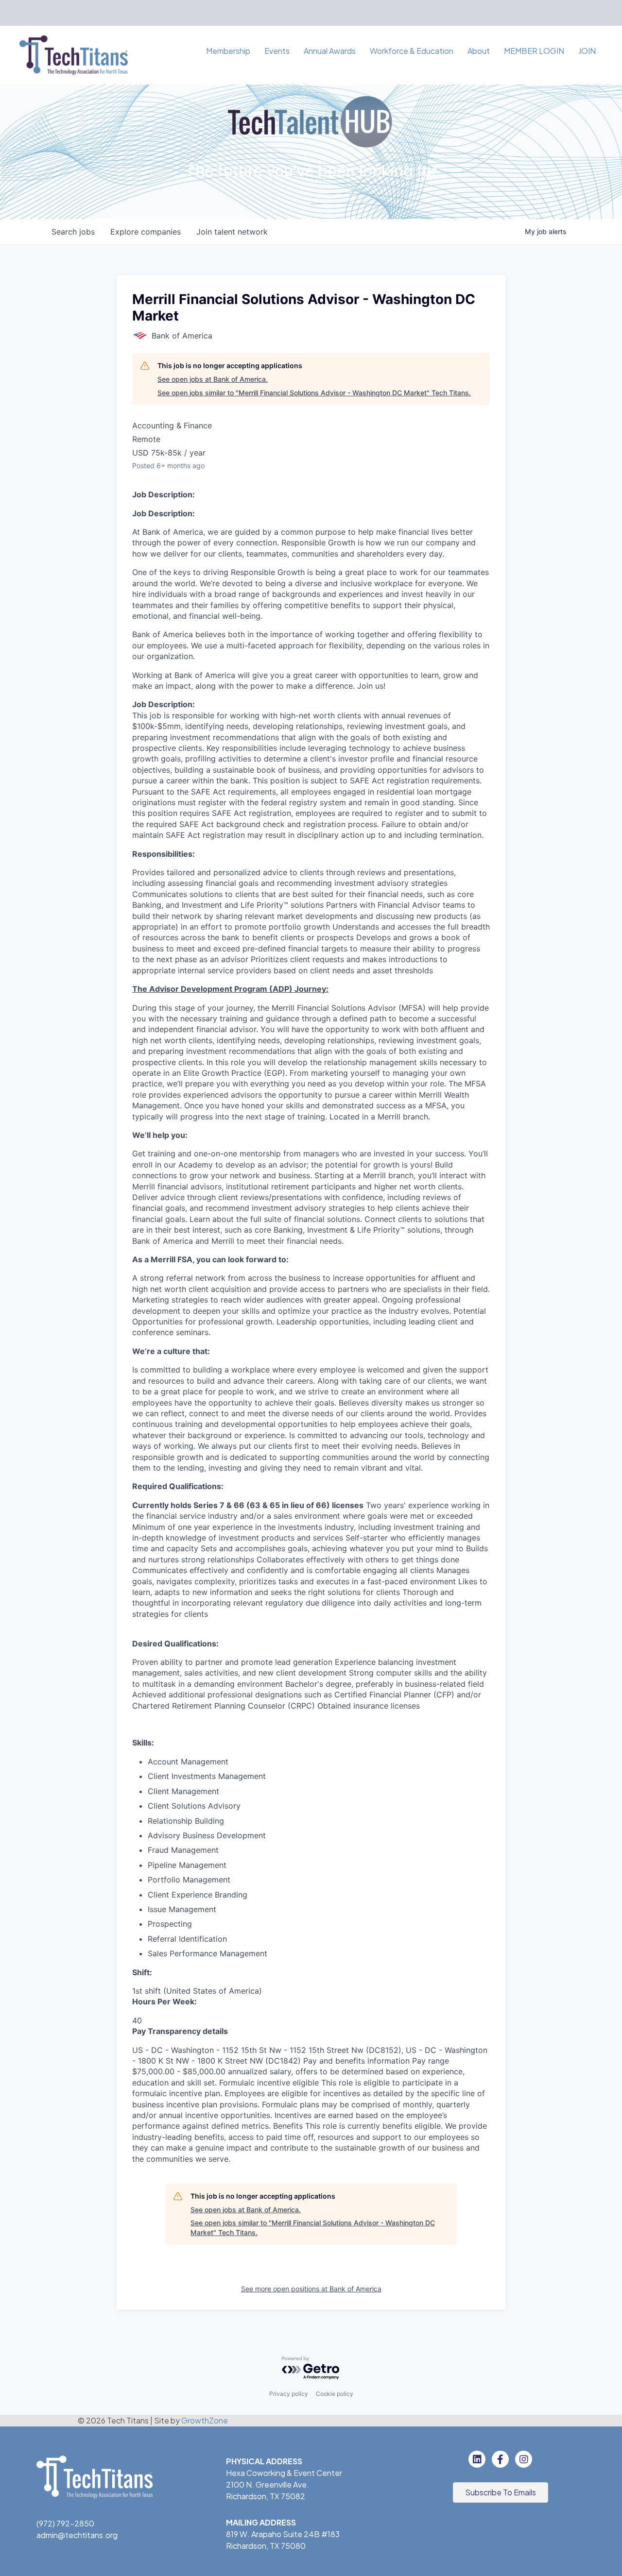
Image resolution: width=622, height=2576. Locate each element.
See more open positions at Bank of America (311, 2289)
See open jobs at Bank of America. (213, 379)
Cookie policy (335, 2394)
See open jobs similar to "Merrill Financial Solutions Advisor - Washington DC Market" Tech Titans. (314, 393)
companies (146, 232)
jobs (73, 232)
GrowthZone (205, 2420)
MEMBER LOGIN (534, 51)
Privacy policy (289, 2394)
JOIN (587, 51)
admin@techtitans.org (77, 2535)
